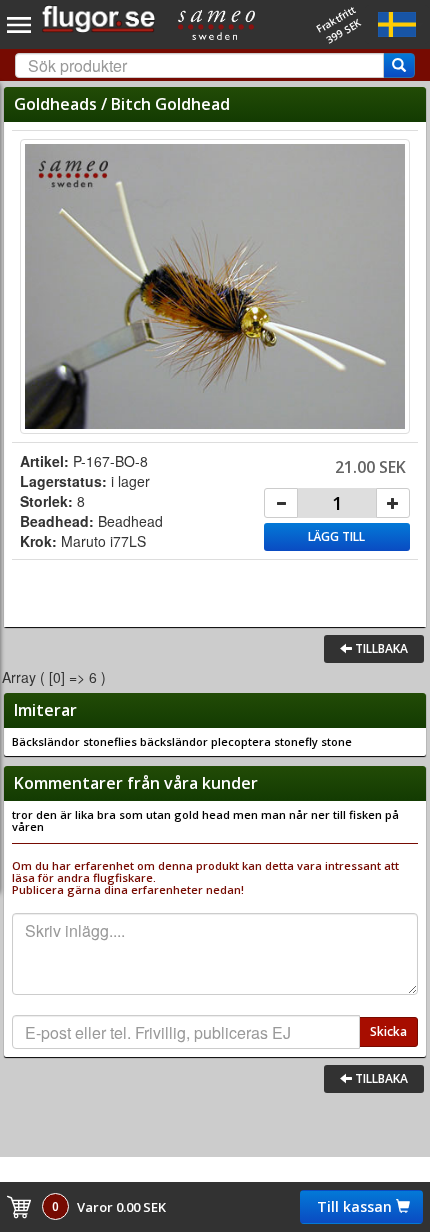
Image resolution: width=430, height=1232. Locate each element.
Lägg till (336, 536)
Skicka (388, 1031)
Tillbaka (380, 648)
